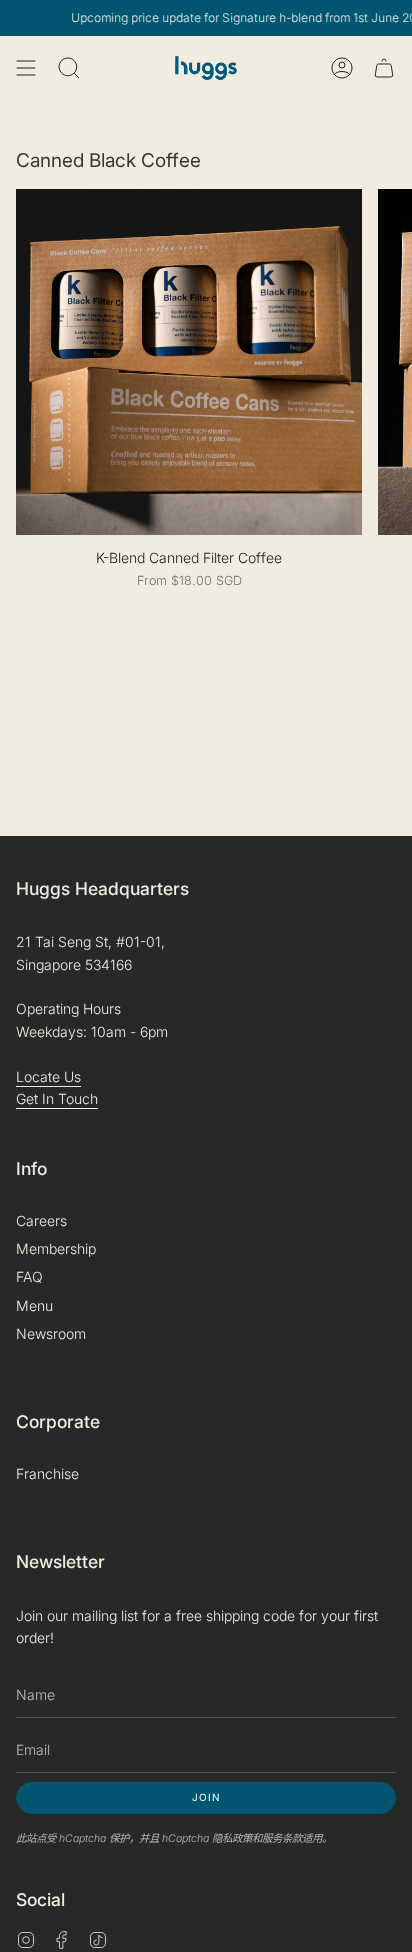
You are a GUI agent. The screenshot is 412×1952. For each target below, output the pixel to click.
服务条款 (282, 1838)
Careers (41, 1220)
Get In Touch (57, 1098)
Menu (34, 1305)
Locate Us (48, 1076)
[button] (69, 68)
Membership (56, 1248)
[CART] (384, 68)
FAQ (29, 1276)
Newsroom (51, 1333)
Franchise (47, 1473)
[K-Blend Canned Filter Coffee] (189, 362)
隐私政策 (232, 1838)
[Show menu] (26, 68)
